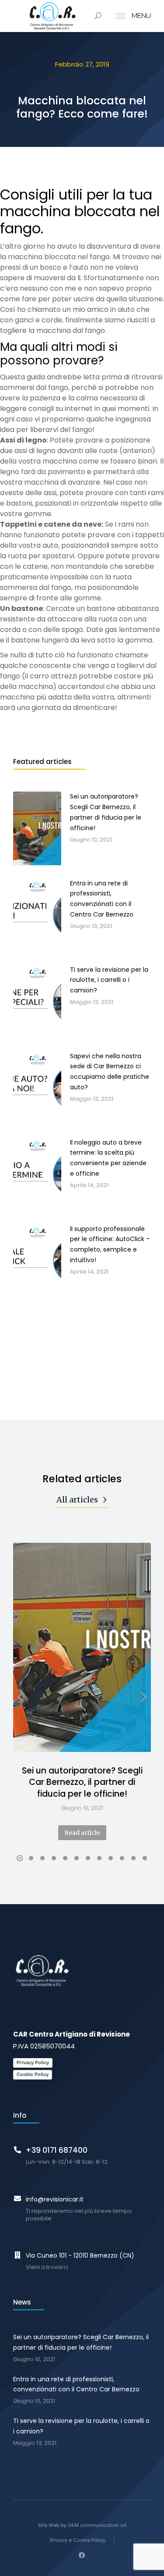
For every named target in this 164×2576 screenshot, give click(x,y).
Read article (82, 1833)
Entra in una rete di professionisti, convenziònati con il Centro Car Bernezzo (76, 2384)
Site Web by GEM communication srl (82, 2525)
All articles (77, 1500)
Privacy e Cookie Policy (78, 2540)
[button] (20, 1858)
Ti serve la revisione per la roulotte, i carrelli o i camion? (81, 2426)
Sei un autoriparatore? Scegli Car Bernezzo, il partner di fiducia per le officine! (82, 1782)
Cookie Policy (33, 2074)
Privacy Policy (33, 2062)
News (22, 2302)
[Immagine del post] (82, 1647)
